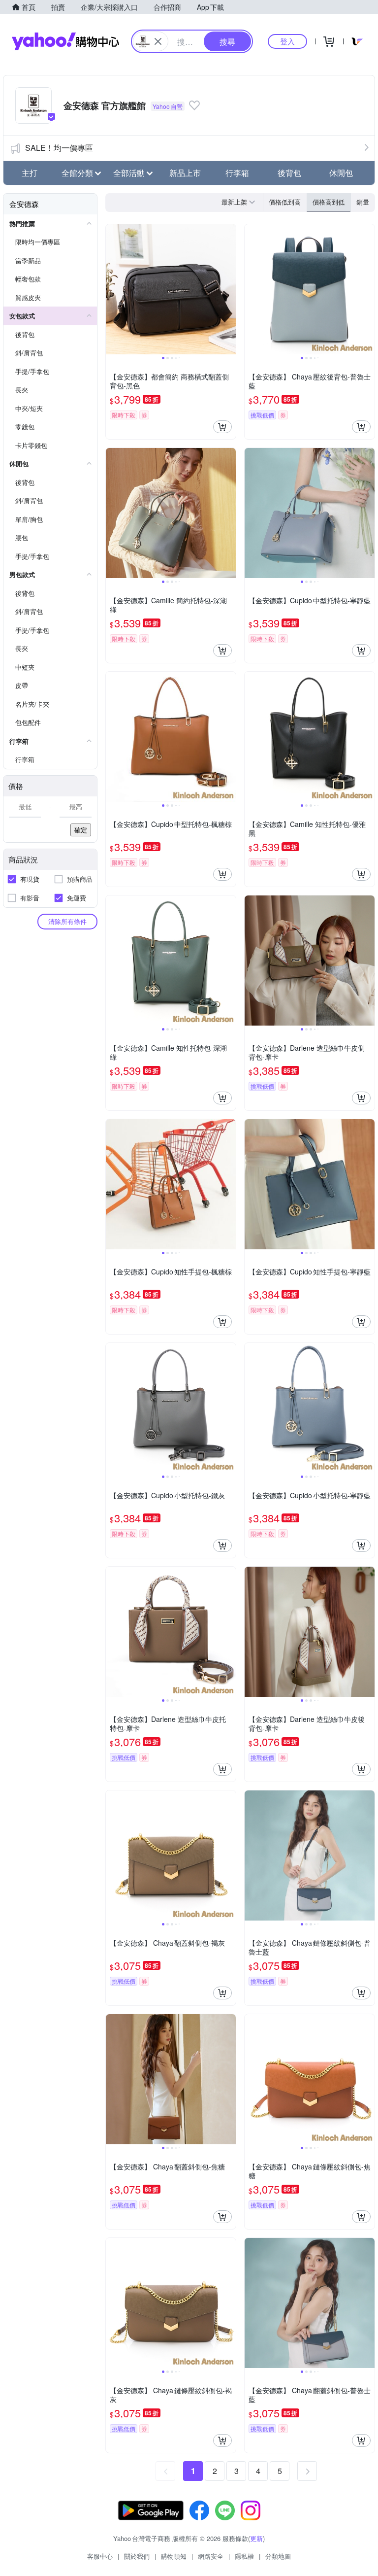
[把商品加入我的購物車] (222, 427)
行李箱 (237, 173)
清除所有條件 (67, 921)
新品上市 (185, 173)
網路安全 (211, 2556)
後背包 (289, 173)
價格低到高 (285, 202)
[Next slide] (229, 289)
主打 (30, 173)
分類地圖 (278, 2556)
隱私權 (244, 2556)
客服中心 (100, 2556)
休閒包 (341, 173)
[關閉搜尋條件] (158, 41)
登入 (287, 41)
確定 (81, 830)
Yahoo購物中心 (65, 41)
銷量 (363, 202)
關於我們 (137, 2556)
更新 (256, 2538)
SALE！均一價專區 (59, 148)
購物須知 (174, 2556)
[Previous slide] (112, 289)
